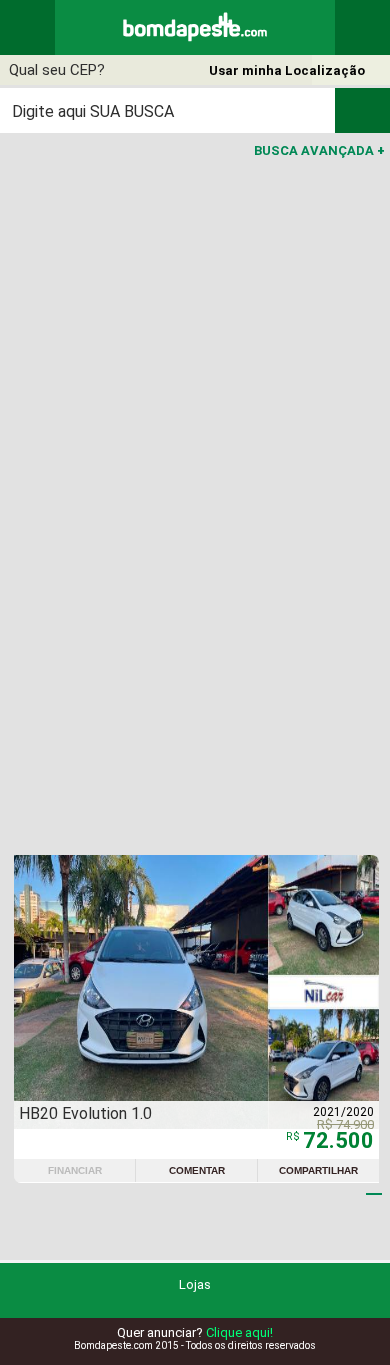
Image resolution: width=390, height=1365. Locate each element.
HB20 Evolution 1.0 (85, 1113)
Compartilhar (318, 1170)
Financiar (75, 1170)
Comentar (197, 1170)
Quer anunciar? (195, 1332)
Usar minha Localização (287, 70)
